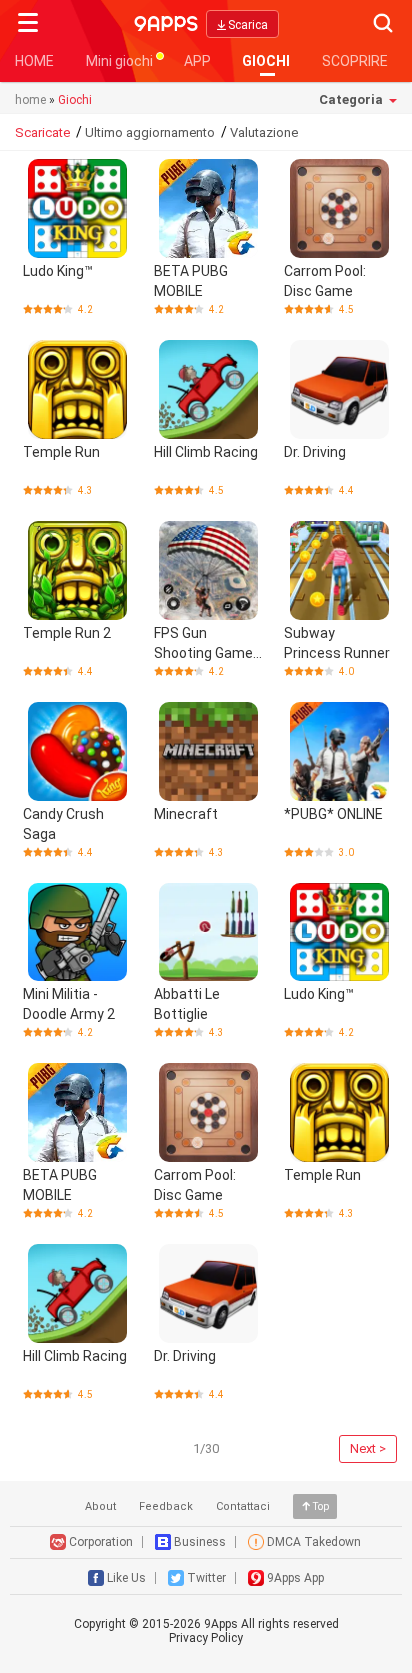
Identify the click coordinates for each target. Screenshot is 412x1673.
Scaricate (42, 132)
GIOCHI (266, 61)
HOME (34, 61)
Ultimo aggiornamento (150, 132)
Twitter (206, 1578)
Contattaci (243, 1506)
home (30, 100)
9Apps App (295, 1578)
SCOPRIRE (355, 61)
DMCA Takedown (314, 1542)
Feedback (166, 1506)
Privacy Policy (206, 1638)
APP (197, 61)
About (100, 1506)
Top (321, 1506)
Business (200, 1542)
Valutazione (264, 132)
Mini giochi (119, 61)
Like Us (126, 1578)
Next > (368, 1448)
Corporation (101, 1542)
